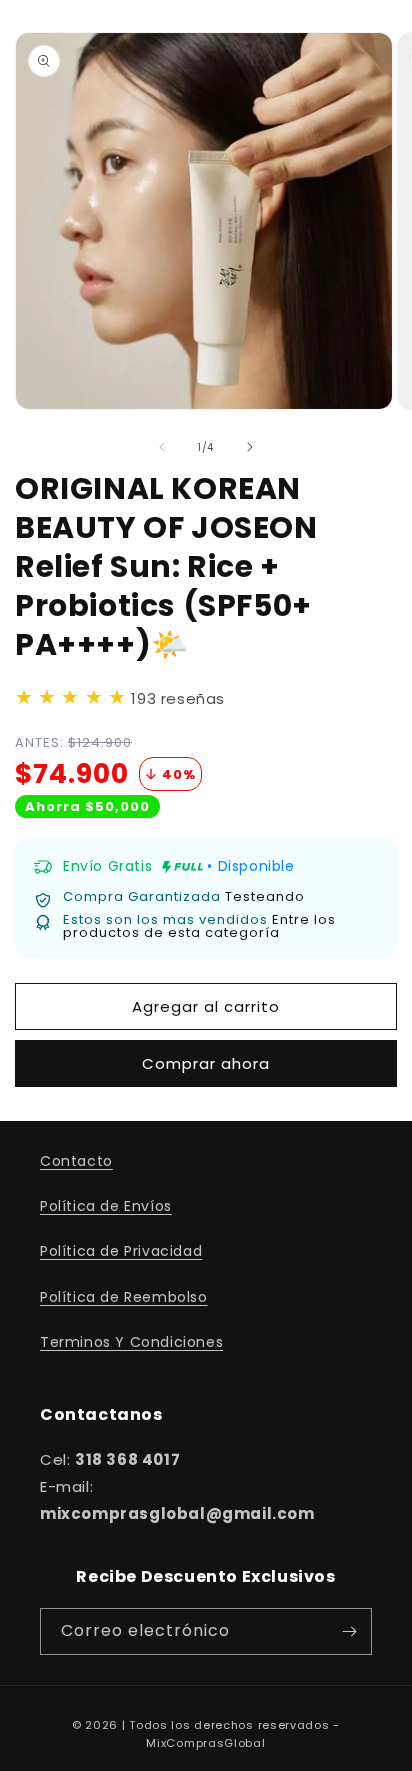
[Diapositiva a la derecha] (250, 447)
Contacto (76, 1161)
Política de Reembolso (124, 1297)
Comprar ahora (206, 1063)
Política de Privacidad (121, 1251)
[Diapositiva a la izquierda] (162, 447)
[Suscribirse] (349, 1631)
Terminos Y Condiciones (131, 1342)
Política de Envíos (106, 1206)
